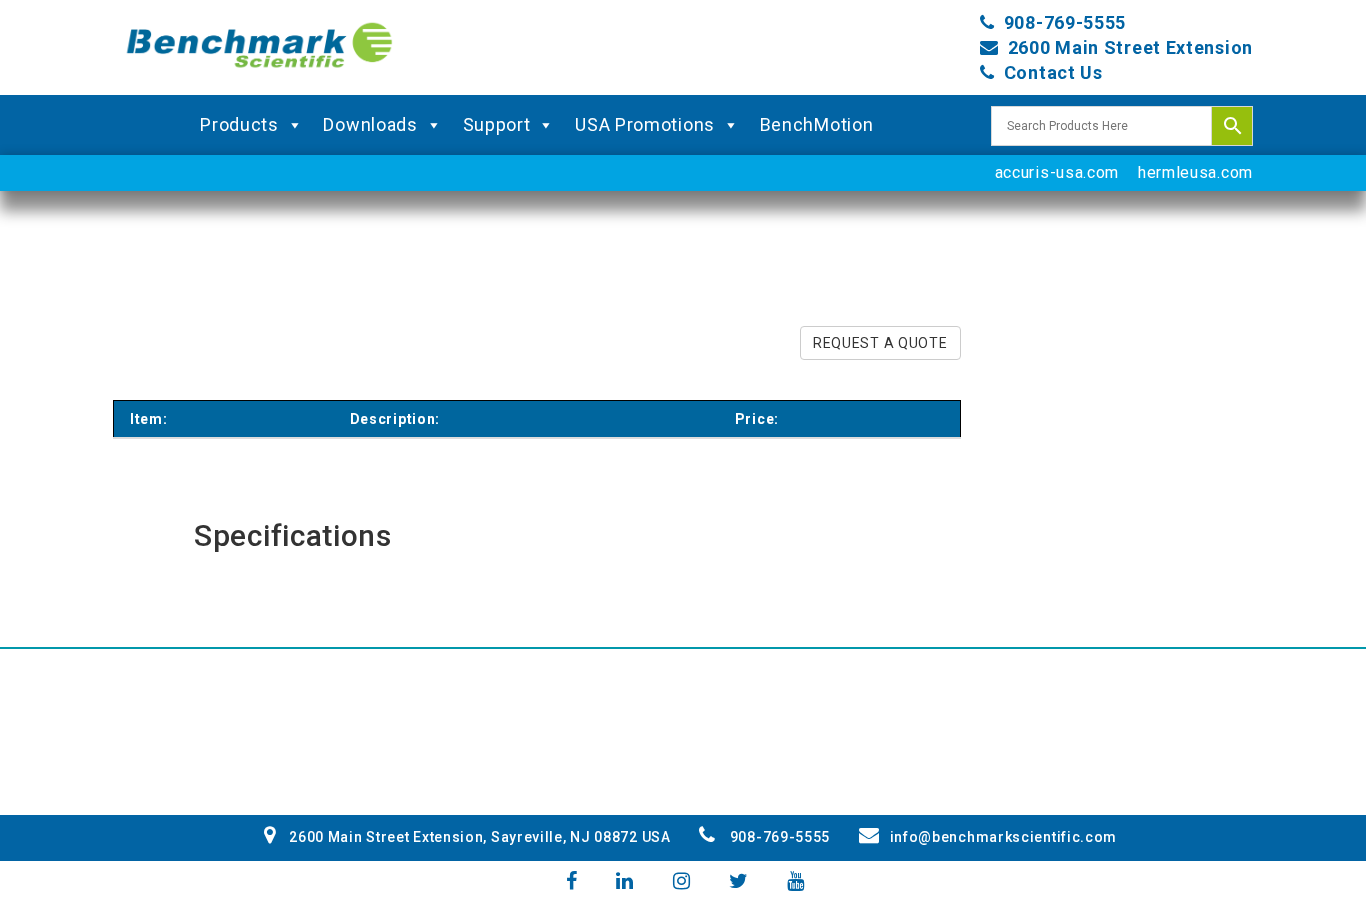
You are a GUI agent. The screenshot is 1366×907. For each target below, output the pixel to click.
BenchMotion (817, 124)
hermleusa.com (1195, 172)
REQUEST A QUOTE (880, 343)
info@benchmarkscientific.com (1003, 837)
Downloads (370, 124)
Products (239, 124)
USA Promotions (645, 124)
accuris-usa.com (1057, 172)
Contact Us (1053, 72)
